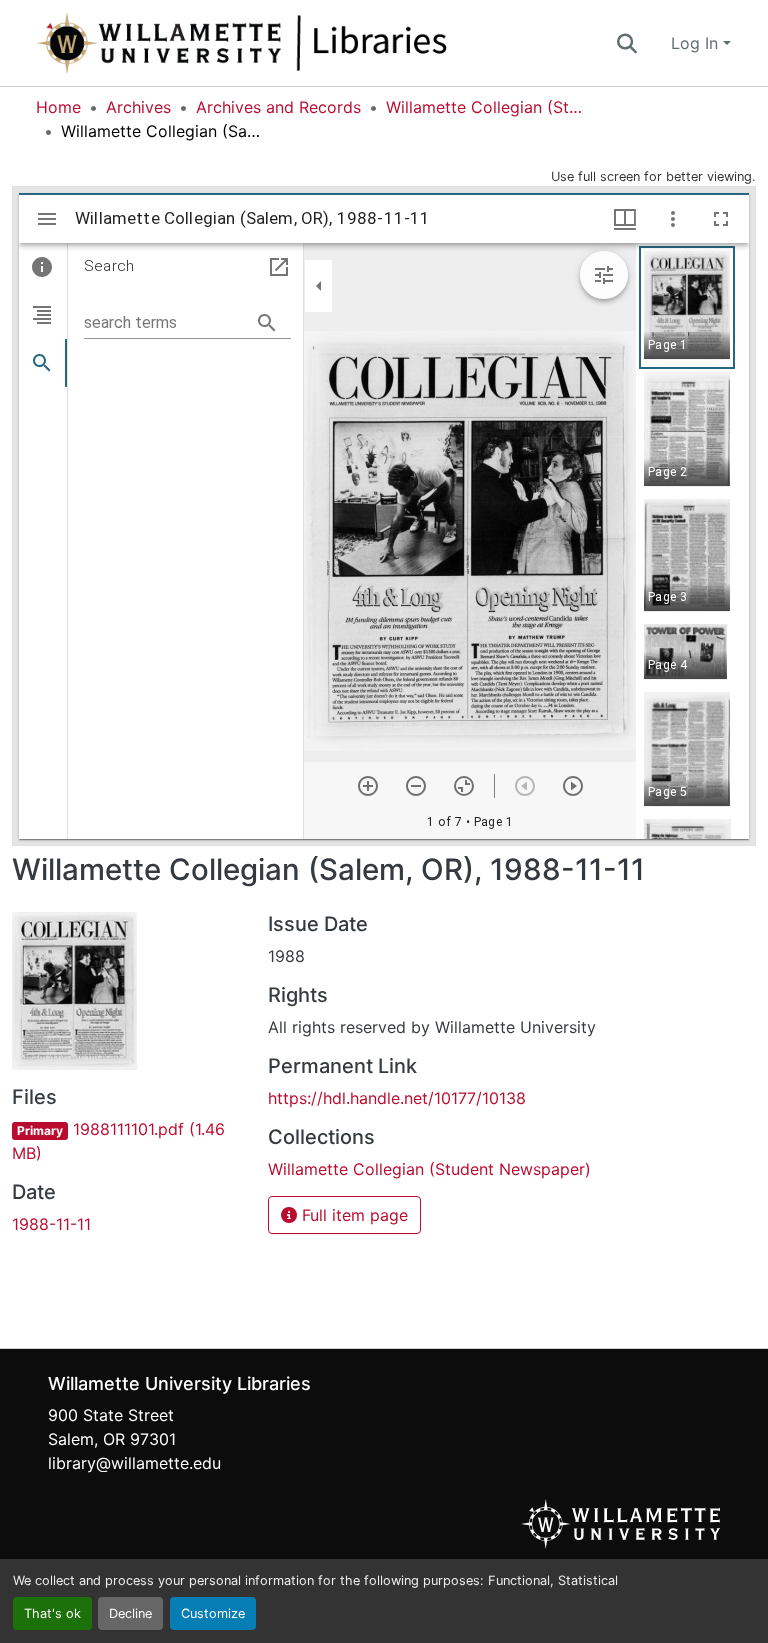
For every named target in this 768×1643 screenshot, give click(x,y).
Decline (130, 1613)
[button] (308, 43)
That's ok (52, 1613)
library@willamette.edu (134, 1463)
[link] (128, 1141)
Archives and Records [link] (278, 107)
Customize (213, 1613)
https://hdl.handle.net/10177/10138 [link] (397, 1098)
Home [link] (58, 107)
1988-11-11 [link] (51, 1224)
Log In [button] (697, 43)
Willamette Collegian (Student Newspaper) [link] (486, 107)
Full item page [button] (352, 1215)
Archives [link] (138, 107)
